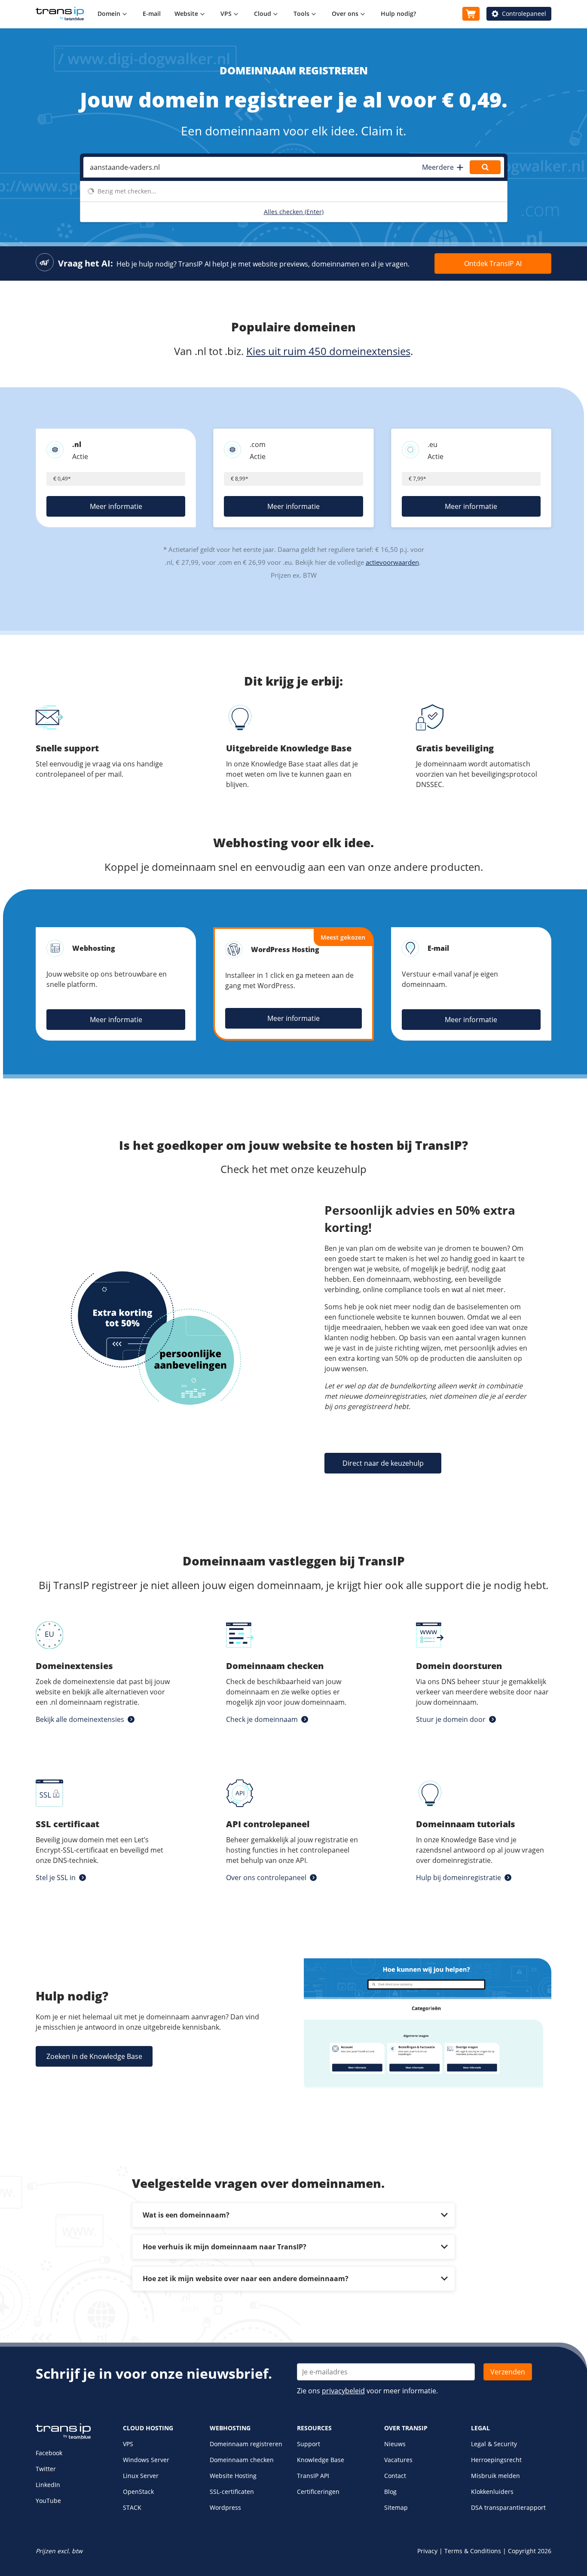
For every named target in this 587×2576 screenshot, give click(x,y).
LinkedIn (48, 2485)
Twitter (46, 2469)
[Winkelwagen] (471, 14)
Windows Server (146, 2460)
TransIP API (313, 2476)
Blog (390, 2492)
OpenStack (138, 2492)
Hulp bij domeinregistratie (459, 1878)
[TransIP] (60, 14)
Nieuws (395, 2444)
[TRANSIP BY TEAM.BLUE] (63, 2437)
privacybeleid (343, 2391)
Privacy (427, 2551)
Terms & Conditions (473, 2551)
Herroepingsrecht (496, 2460)
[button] (442, 167)
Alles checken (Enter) (294, 212)
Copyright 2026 (530, 2551)
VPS (128, 2444)
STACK (132, 2507)
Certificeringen (318, 2492)
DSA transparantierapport (508, 2507)
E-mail (152, 14)
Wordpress (225, 2507)
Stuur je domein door (451, 1719)
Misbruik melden (495, 2476)
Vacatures (398, 2460)
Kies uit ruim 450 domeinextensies (328, 351)
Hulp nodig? (398, 14)
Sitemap (396, 2507)
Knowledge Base (321, 2460)
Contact (395, 2476)
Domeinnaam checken (242, 2460)
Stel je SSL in (56, 1878)
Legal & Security (494, 2444)
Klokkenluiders (492, 2492)
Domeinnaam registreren (246, 2444)
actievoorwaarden (392, 562)
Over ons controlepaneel (266, 1878)
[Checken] (485, 167)
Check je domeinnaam (262, 1719)
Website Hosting (233, 2476)
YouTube (48, 2501)
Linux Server (141, 2476)
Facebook (49, 2453)
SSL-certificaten (232, 2492)
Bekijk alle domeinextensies (80, 1719)
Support (309, 2444)
